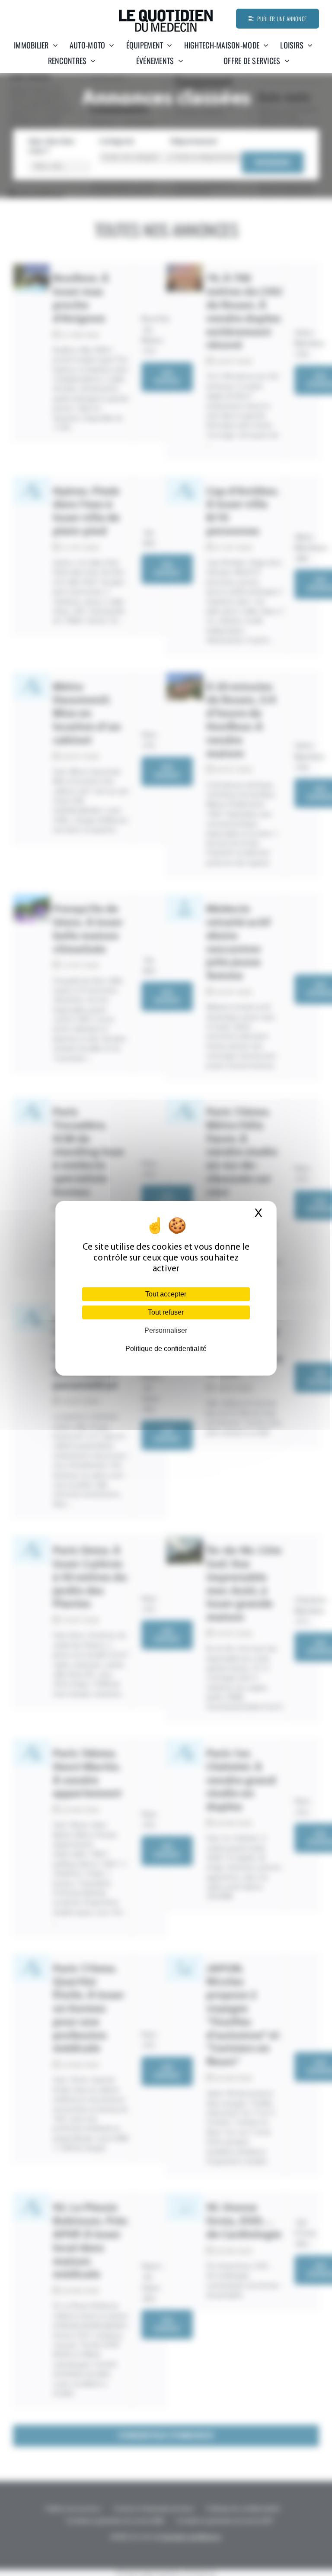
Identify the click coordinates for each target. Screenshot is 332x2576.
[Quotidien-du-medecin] (166, 13)
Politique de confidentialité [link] (166, 1349)
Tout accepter (166, 1294)
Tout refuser (166, 1312)
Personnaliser (166, 1330)
